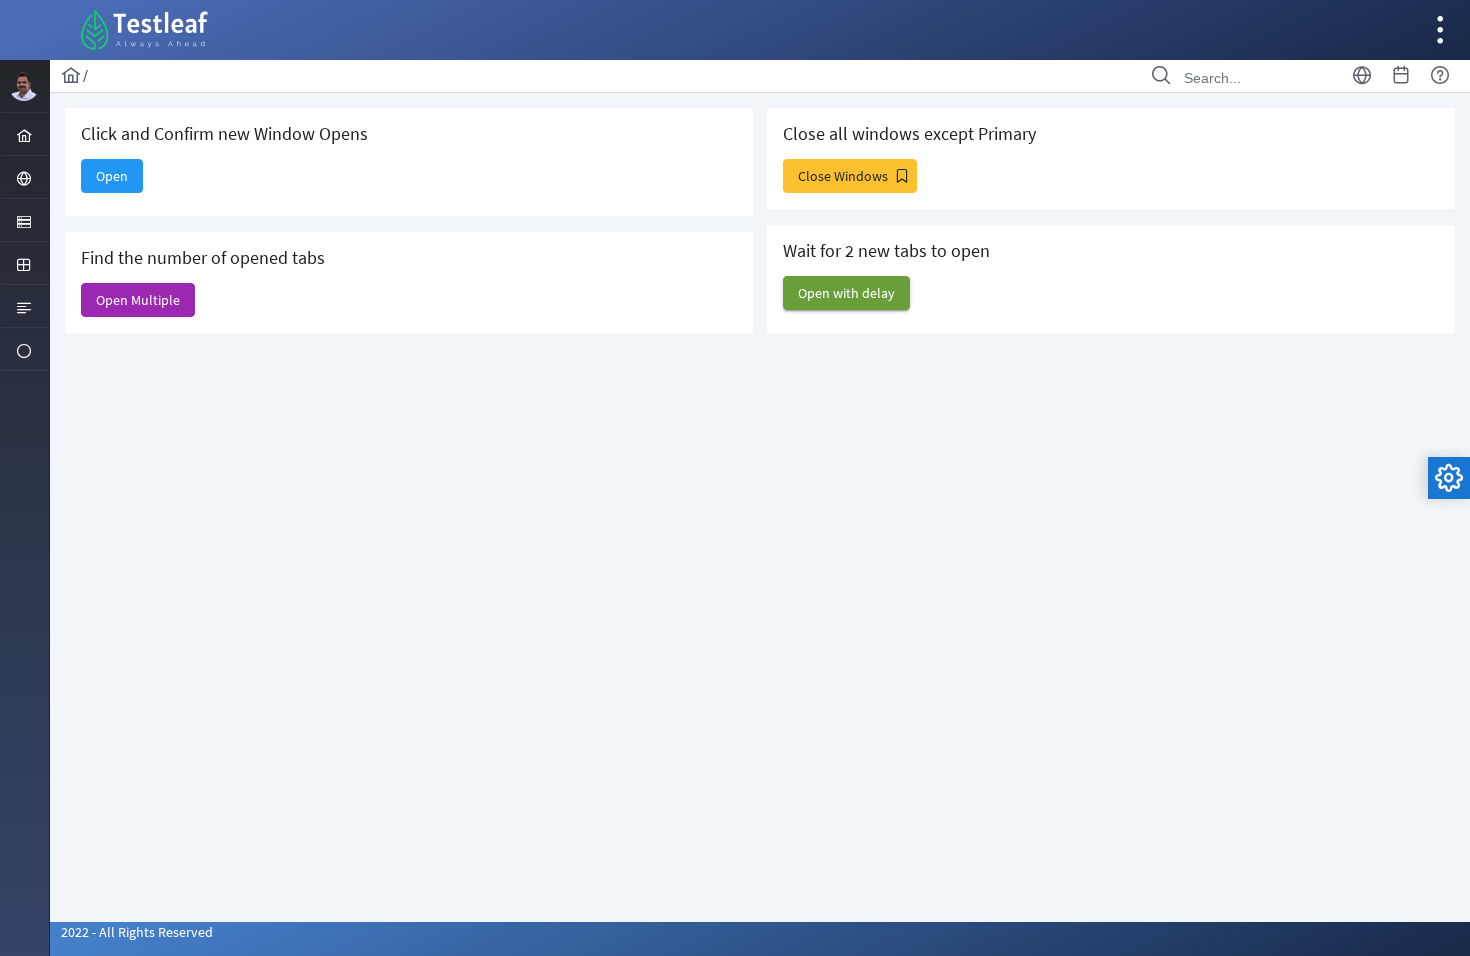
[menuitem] (24, 134)
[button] (112, 176)
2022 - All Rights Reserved (137, 932)
